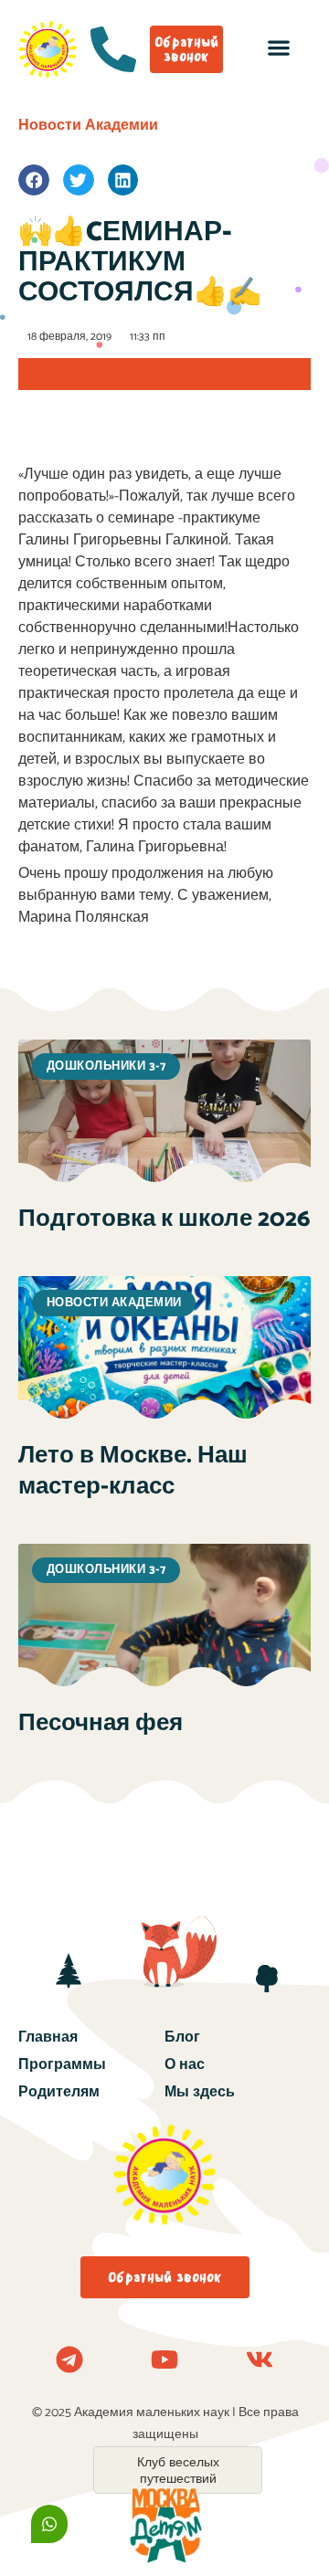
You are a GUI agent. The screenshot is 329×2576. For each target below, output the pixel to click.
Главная (48, 2038)
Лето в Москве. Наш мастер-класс (133, 1471)
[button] (278, 48)
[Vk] (260, 2360)
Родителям (59, 2092)
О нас (185, 2065)
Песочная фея (101, 1723)
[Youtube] (164, 2360)
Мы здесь (200, 2092)
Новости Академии (88, 126)
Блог (182, 2038)
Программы (62, 2065)
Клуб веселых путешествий (178, 2470)
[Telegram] (69, 2360)
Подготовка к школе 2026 (164, 1219)
